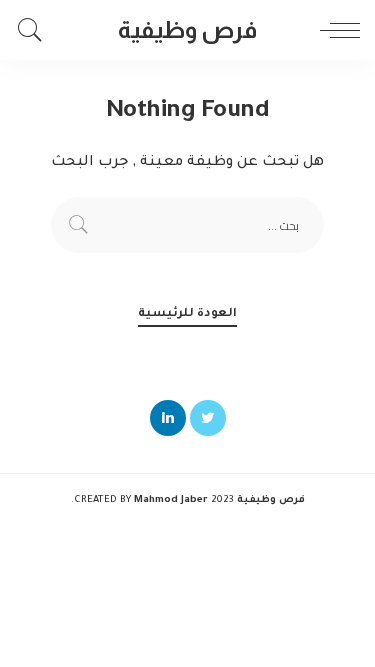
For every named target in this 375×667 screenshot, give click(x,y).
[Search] (35, 30)
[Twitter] (208, 418)
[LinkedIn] (168, 418)
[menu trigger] (335, 30)
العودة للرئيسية (187, 314)
